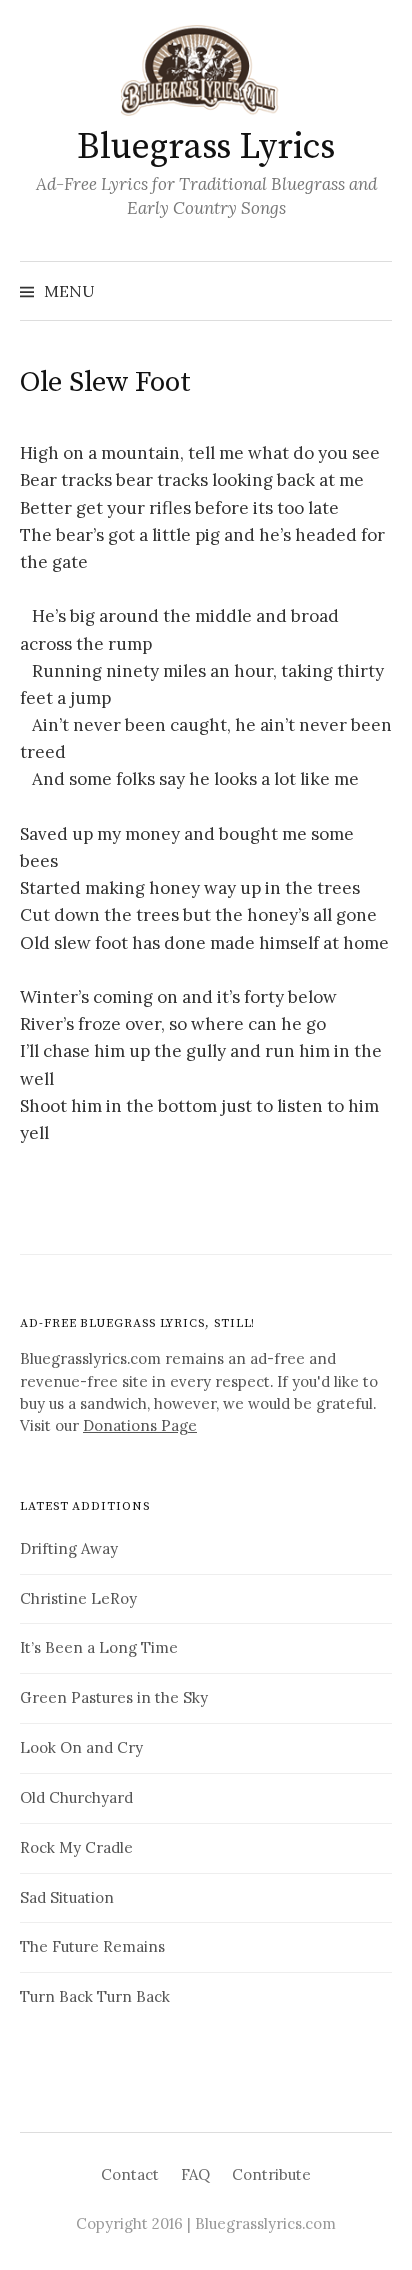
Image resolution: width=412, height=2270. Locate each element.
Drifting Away (69, 1548)
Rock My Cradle (76, 1847)
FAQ (195, 2174)
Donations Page (140, 1425)
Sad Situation (67, 1897)
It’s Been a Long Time (99, 1647)
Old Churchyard (76, 1797)
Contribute (271, 2174)
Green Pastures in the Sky (114, 1697)
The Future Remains (92, 1946)
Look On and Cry (81, 1747)
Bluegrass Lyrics (205, 147)
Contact (130, 2174)
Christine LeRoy (78, 1598)
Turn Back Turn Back (95, 1996)
